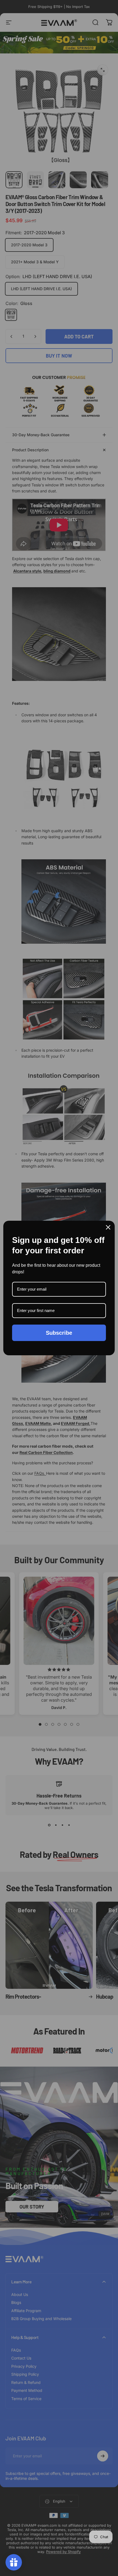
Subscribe (59, 1333)
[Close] (108, 1227)
